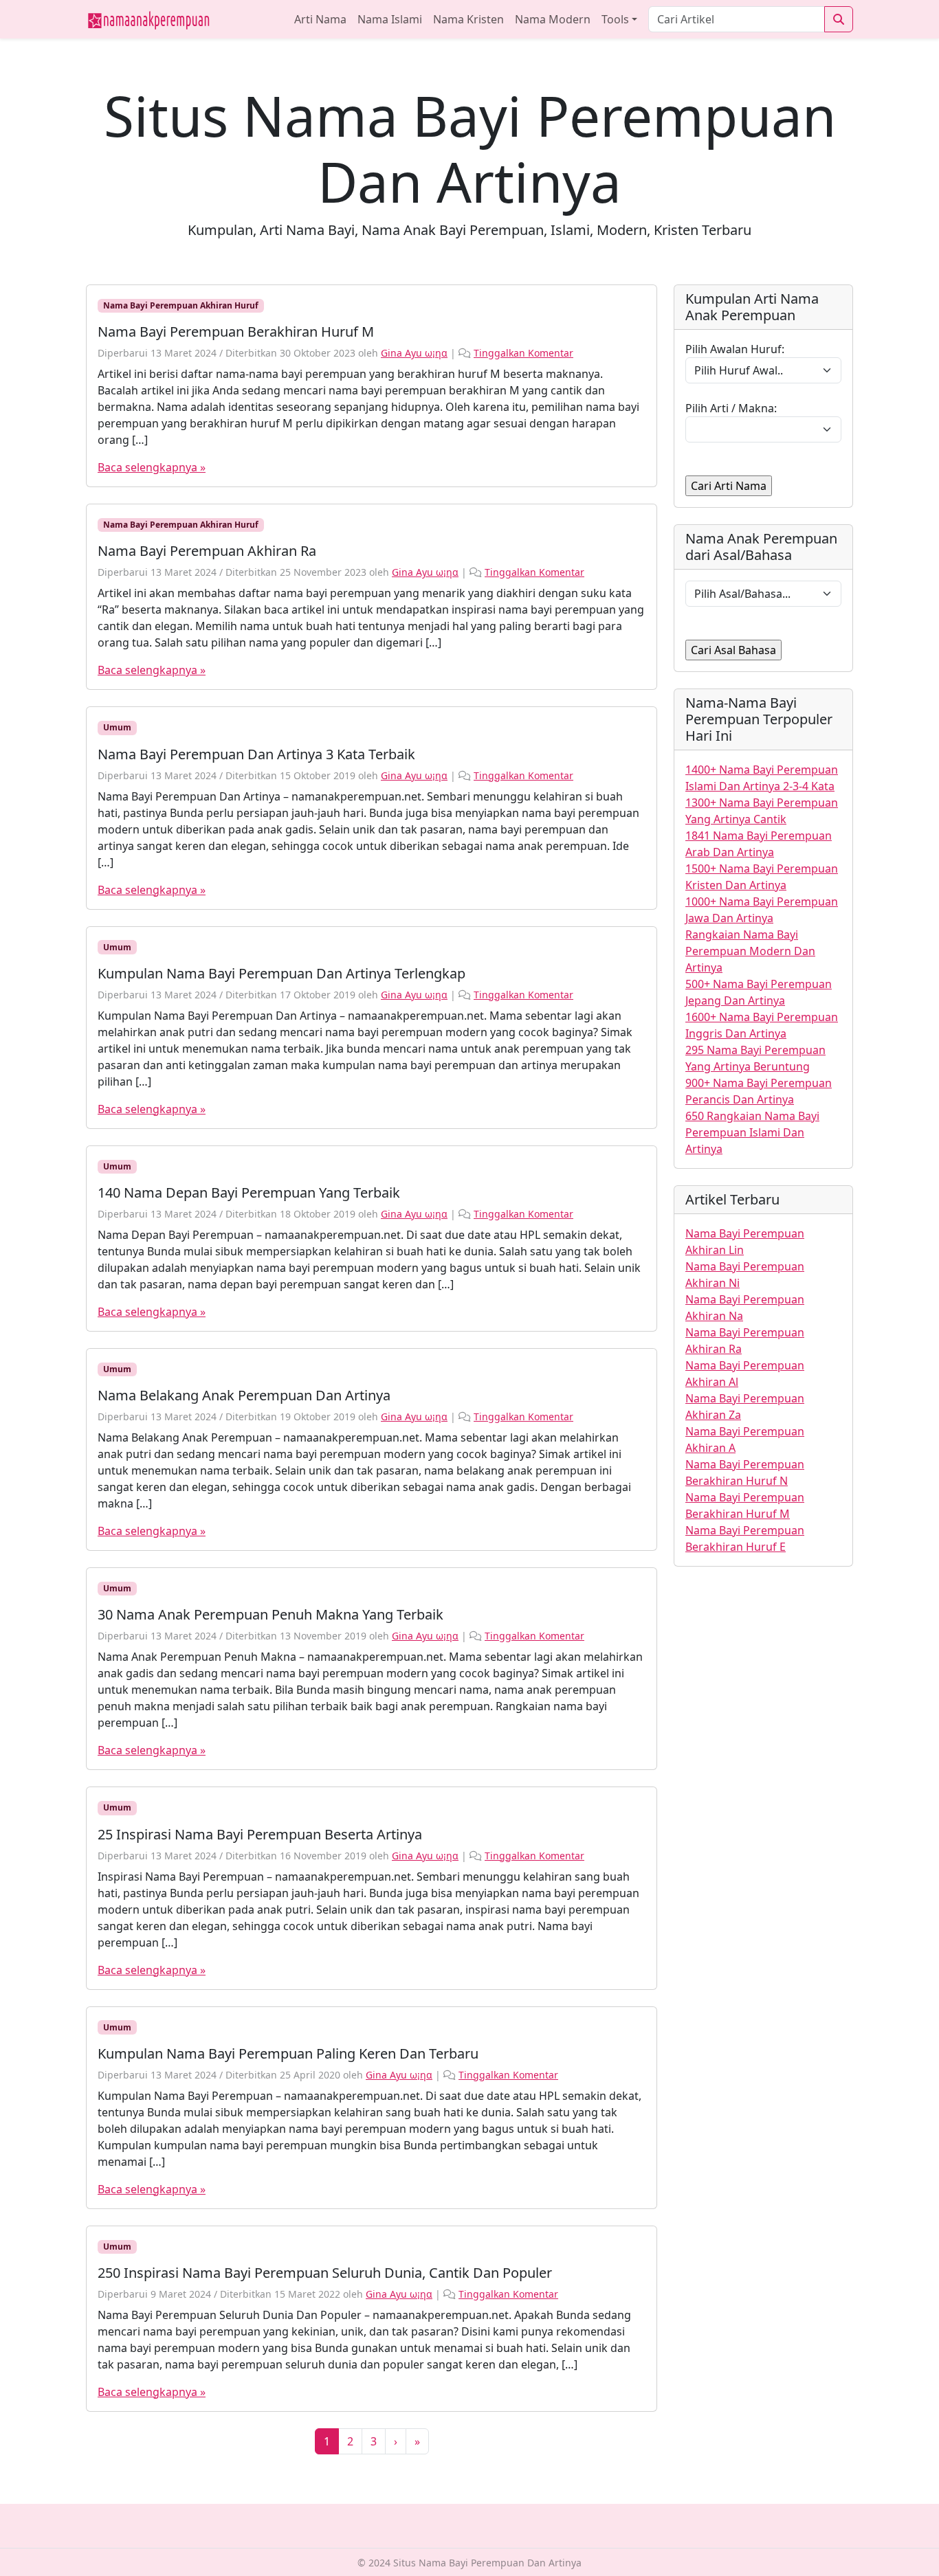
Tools (615, 19)
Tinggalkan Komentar (523, 353)
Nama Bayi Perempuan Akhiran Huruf (181, 305)
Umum (117, 727)
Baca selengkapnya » (152, 467)
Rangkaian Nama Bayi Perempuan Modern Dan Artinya (750, 951)
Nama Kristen (468, 19)
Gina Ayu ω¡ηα (414, 353)
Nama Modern (553, 19)
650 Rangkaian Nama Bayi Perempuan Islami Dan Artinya (752, 1132)
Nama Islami (390, 19)
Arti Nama (320, 19)
